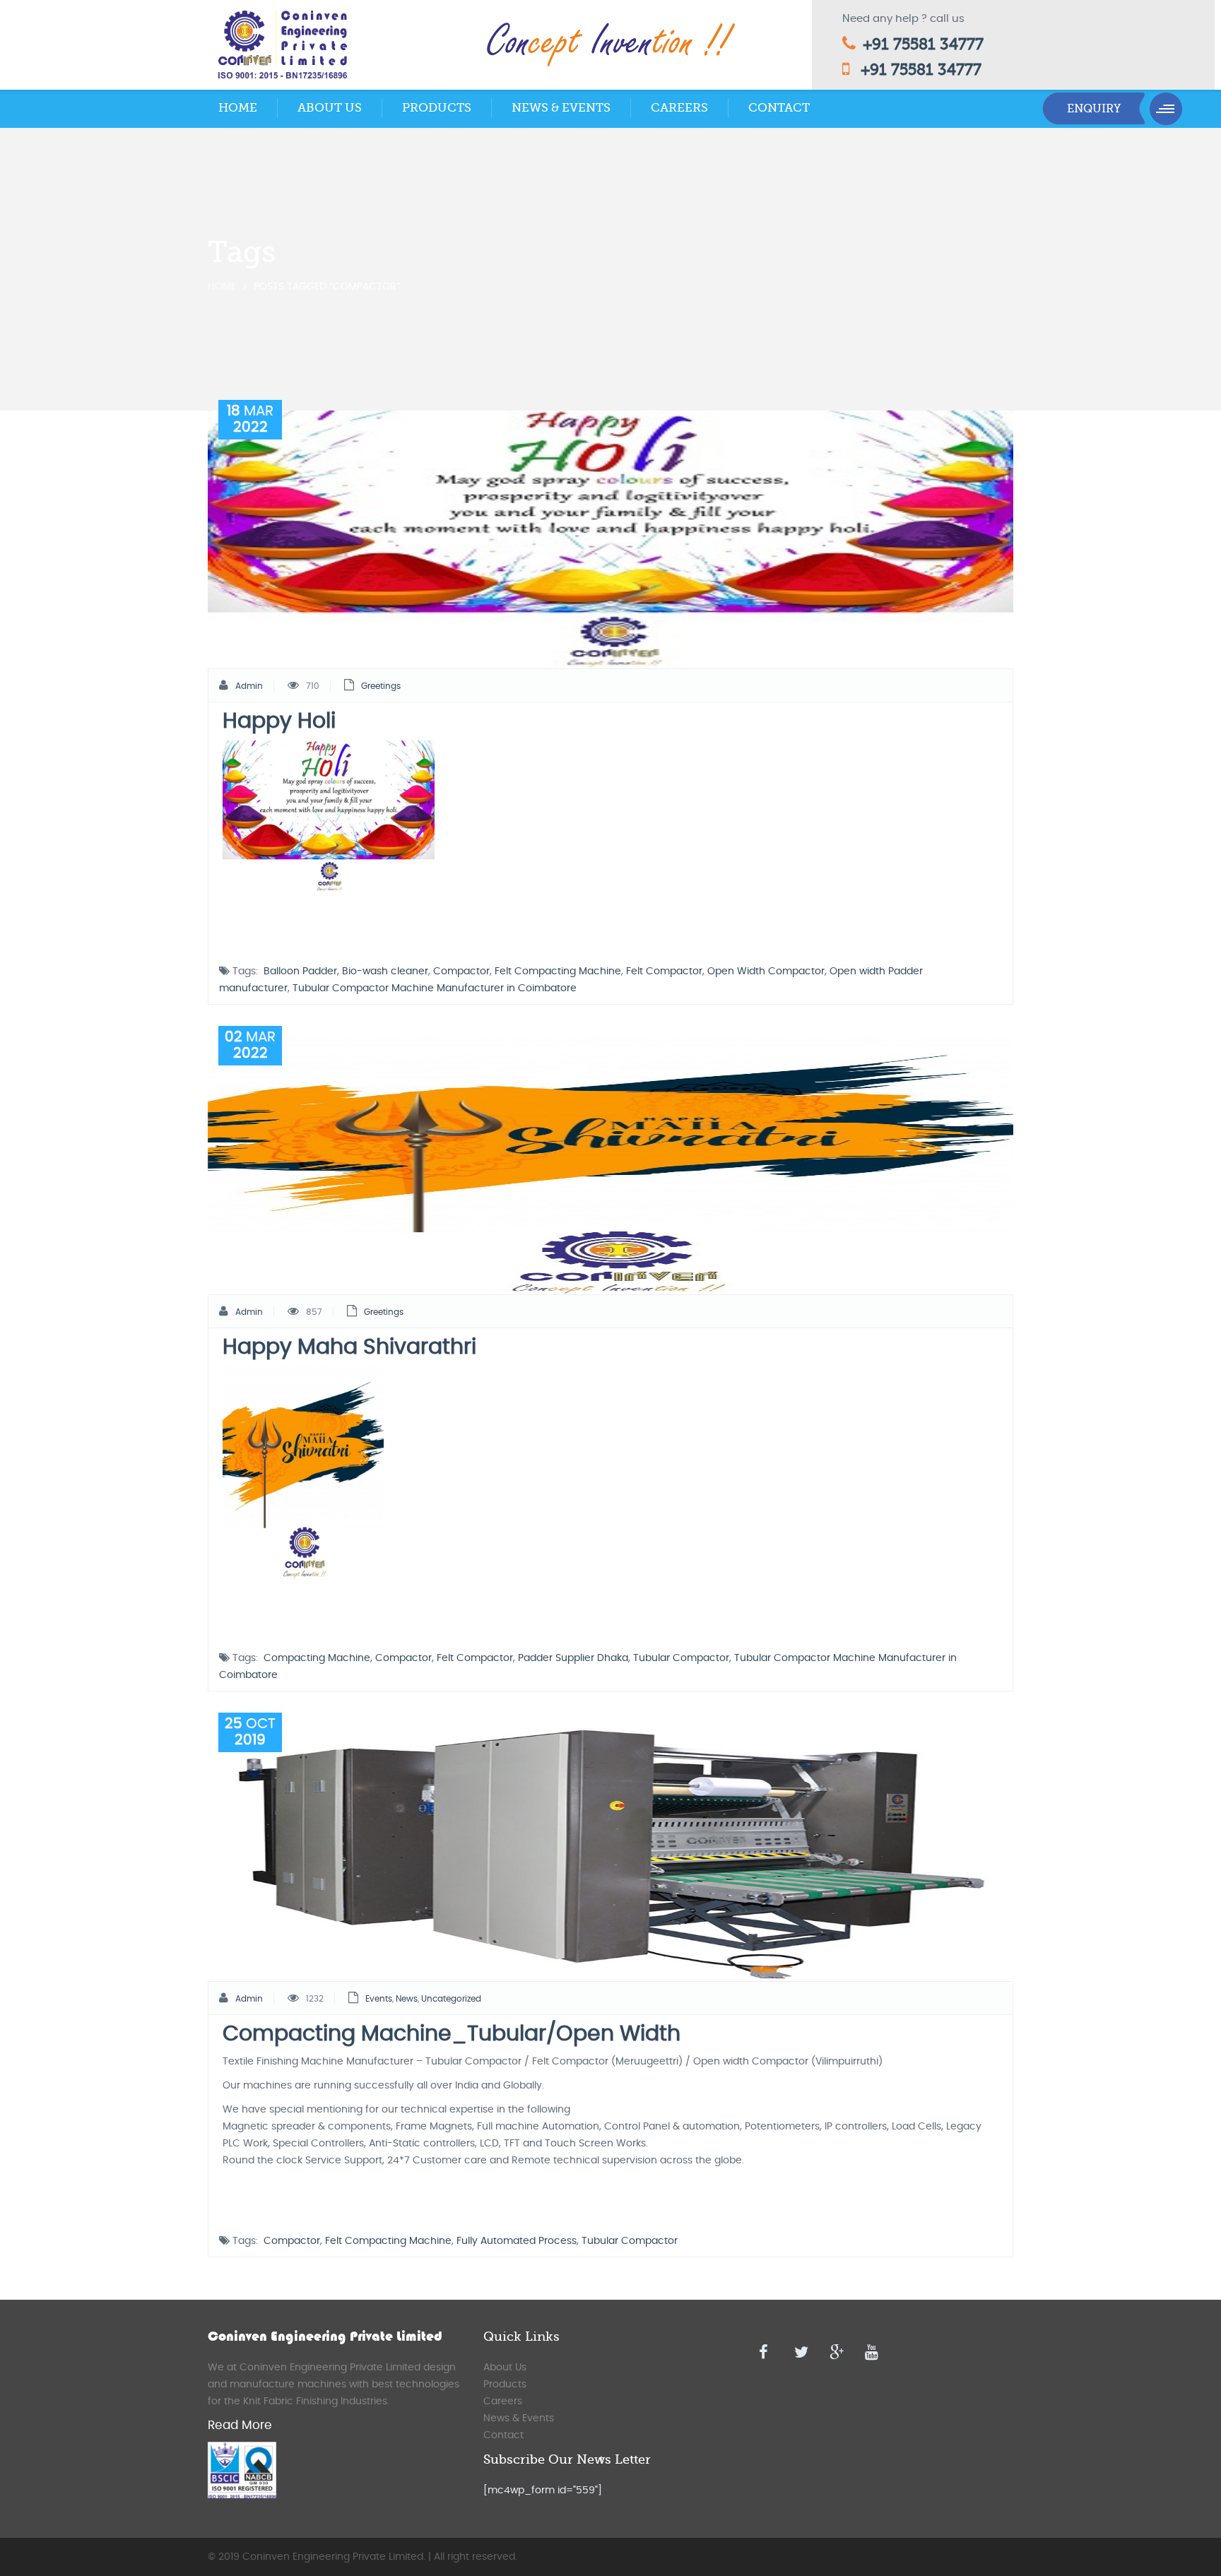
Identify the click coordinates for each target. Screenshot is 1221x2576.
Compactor (461, 971)
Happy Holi (279, 721)
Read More (240, 2425)
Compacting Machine (317, 1658)
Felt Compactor (664, 971)
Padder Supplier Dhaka (573, 1658)
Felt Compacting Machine (558, 971)
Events (379, 1999)
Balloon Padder (300, 971)
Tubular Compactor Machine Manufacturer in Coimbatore (435, 988)
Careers (679, 108)
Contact (779, 108)
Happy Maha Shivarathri (349, 1347)
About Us (330, 108)
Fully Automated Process (517, 2241)
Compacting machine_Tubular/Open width (452, 2034)
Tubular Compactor (681, 1658)
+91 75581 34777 (923, 44)
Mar (250, 419)
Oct (250, 1732)
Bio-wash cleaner (385, 971)
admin (249, 686)
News (407, 1999)
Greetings (381, 686)
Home (238, 108)
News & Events (561, 108)
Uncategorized (451, 1999)
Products (437, 108)
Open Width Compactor (766, 971)
